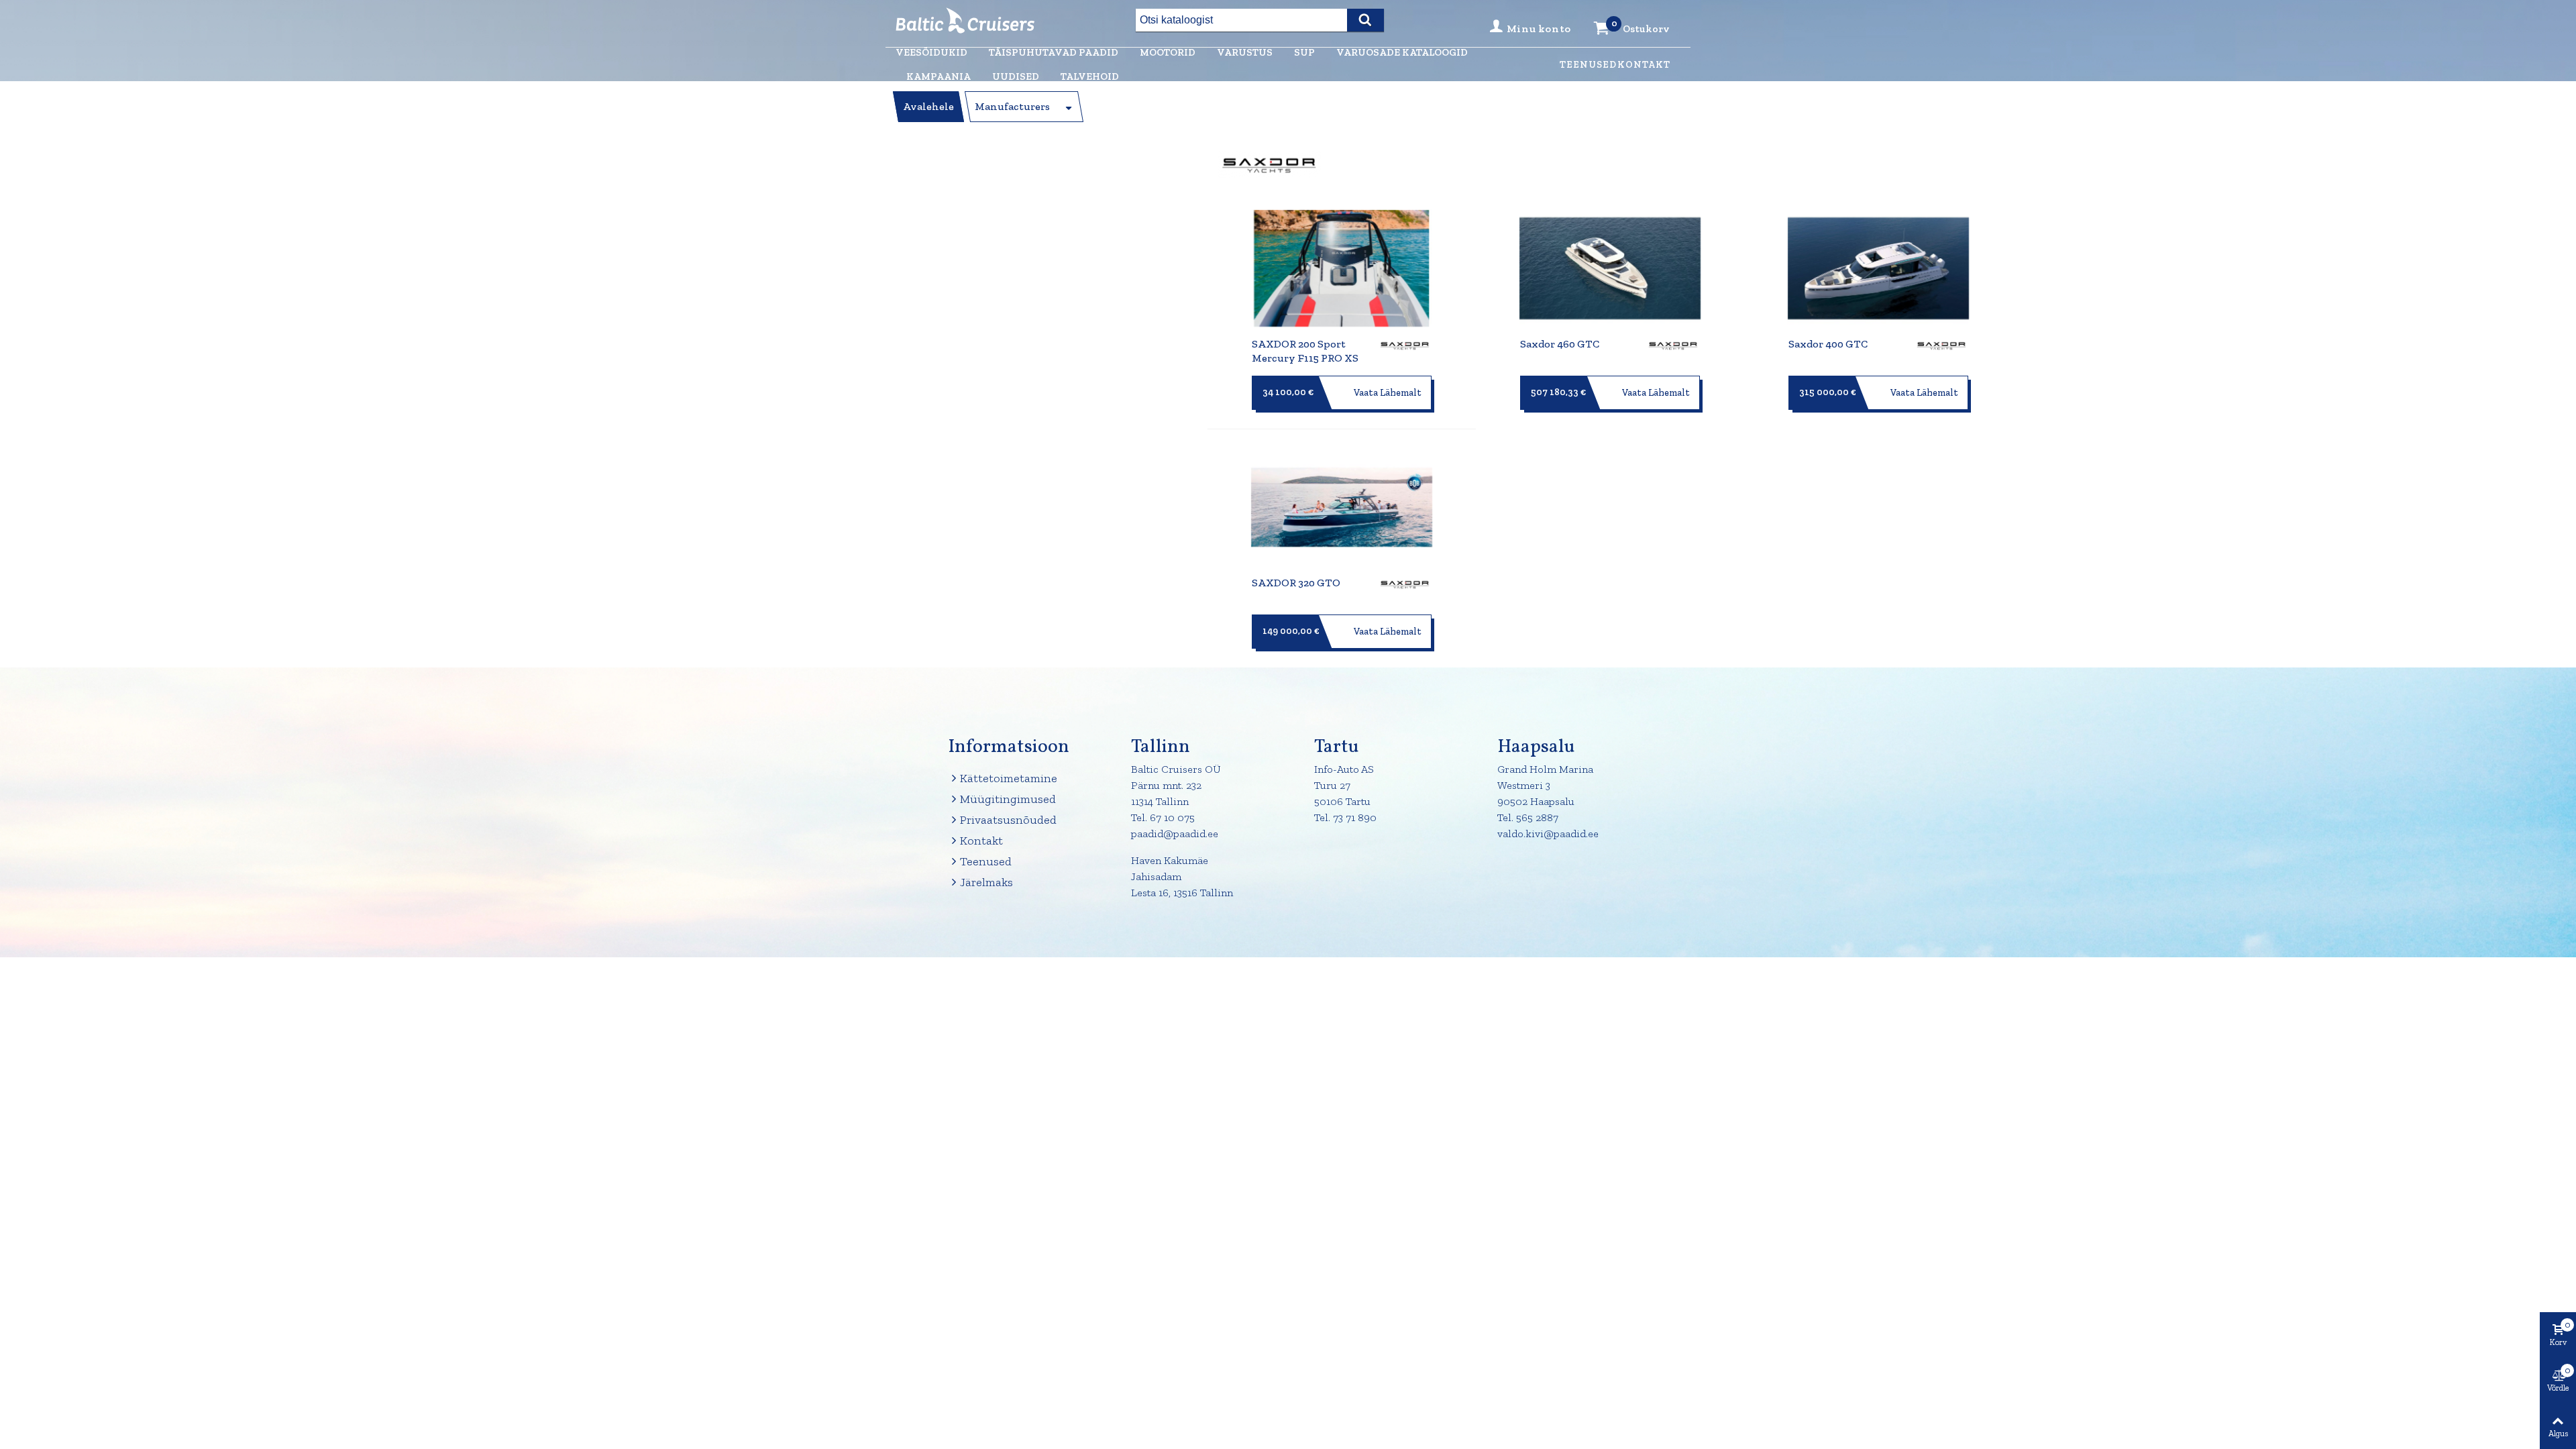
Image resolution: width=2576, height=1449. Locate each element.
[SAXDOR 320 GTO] (1342, 507)
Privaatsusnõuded (1008, 820)
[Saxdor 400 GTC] (1878, 268)
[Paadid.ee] (969, 20)
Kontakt (1644, 65)
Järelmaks (986, 882)
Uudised (1016, 76)
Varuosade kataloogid (1402, 52)
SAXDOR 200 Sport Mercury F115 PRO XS (1305, 351)
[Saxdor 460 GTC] (1610, 268)
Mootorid (1168, 52)
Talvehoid (1090, 76)
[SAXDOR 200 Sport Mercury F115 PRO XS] (1342, 268)
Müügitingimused (1008, 799)
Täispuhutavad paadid (1054, 52)
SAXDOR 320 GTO (1296, 583)
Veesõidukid (931, 52)
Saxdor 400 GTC (1828, 344)
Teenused (1588, 65)
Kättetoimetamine (1009, 778)
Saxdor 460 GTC (1560, 344)
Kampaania (938, 76)
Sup (1304, 52)
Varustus (1245, 52)
